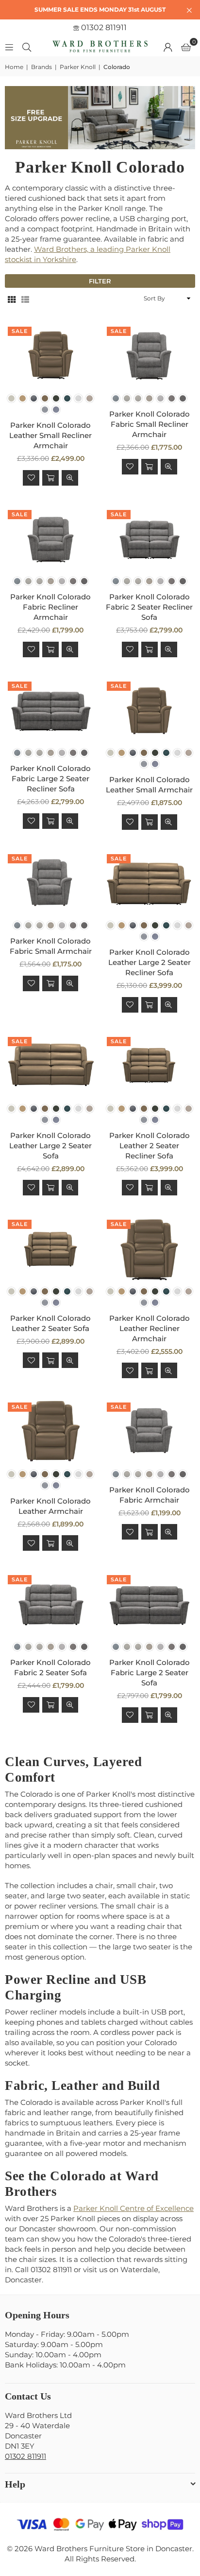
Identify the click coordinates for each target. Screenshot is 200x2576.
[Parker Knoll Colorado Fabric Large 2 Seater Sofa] (150, 1604)
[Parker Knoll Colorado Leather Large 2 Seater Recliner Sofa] (150, 884)
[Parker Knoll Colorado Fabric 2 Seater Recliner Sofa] (150, 539)
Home (14, 67)
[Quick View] (70, 478)
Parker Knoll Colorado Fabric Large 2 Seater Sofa (150, 1673)
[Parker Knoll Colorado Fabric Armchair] (150, 1432)
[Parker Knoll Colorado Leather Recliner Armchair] (150, 1249)
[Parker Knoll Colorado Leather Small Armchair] (150, 711)
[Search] (27, 46)
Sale (20, 331)
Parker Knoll (78, 67)
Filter (100, 281)
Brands (42, 67)
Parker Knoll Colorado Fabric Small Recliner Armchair (150, 424)
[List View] (25, 299)
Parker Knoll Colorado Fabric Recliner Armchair (50, 607)
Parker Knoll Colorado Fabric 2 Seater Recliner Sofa (149, 607)
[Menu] (9, 46)
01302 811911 (103, 27)
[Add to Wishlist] (31, 478)
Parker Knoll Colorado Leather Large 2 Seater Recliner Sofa (150, 962)
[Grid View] (12, 299)
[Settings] (168, 47)
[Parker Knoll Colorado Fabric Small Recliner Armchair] (150, 356)
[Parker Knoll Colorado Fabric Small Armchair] (51, 884)
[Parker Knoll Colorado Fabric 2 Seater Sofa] (51, 1604)
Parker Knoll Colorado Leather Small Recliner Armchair (50, 435)
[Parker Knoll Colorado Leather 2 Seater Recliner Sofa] (150, 1066)
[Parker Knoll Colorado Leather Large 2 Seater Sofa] (51, 1066)
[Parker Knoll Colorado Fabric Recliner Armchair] (51, 539)
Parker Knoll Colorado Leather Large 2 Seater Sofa (50, 1146)
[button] (186, 47)
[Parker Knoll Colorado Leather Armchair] (51, 1432)
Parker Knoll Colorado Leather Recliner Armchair (150, 1328)
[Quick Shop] (50, 478)
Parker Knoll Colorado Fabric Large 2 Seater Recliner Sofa (50, 779)
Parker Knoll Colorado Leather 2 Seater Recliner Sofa (150, 1146)
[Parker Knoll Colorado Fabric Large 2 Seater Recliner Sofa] (51, 711)
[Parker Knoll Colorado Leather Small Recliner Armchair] (51, 356)
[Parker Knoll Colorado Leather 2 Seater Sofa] (51, 1249)
